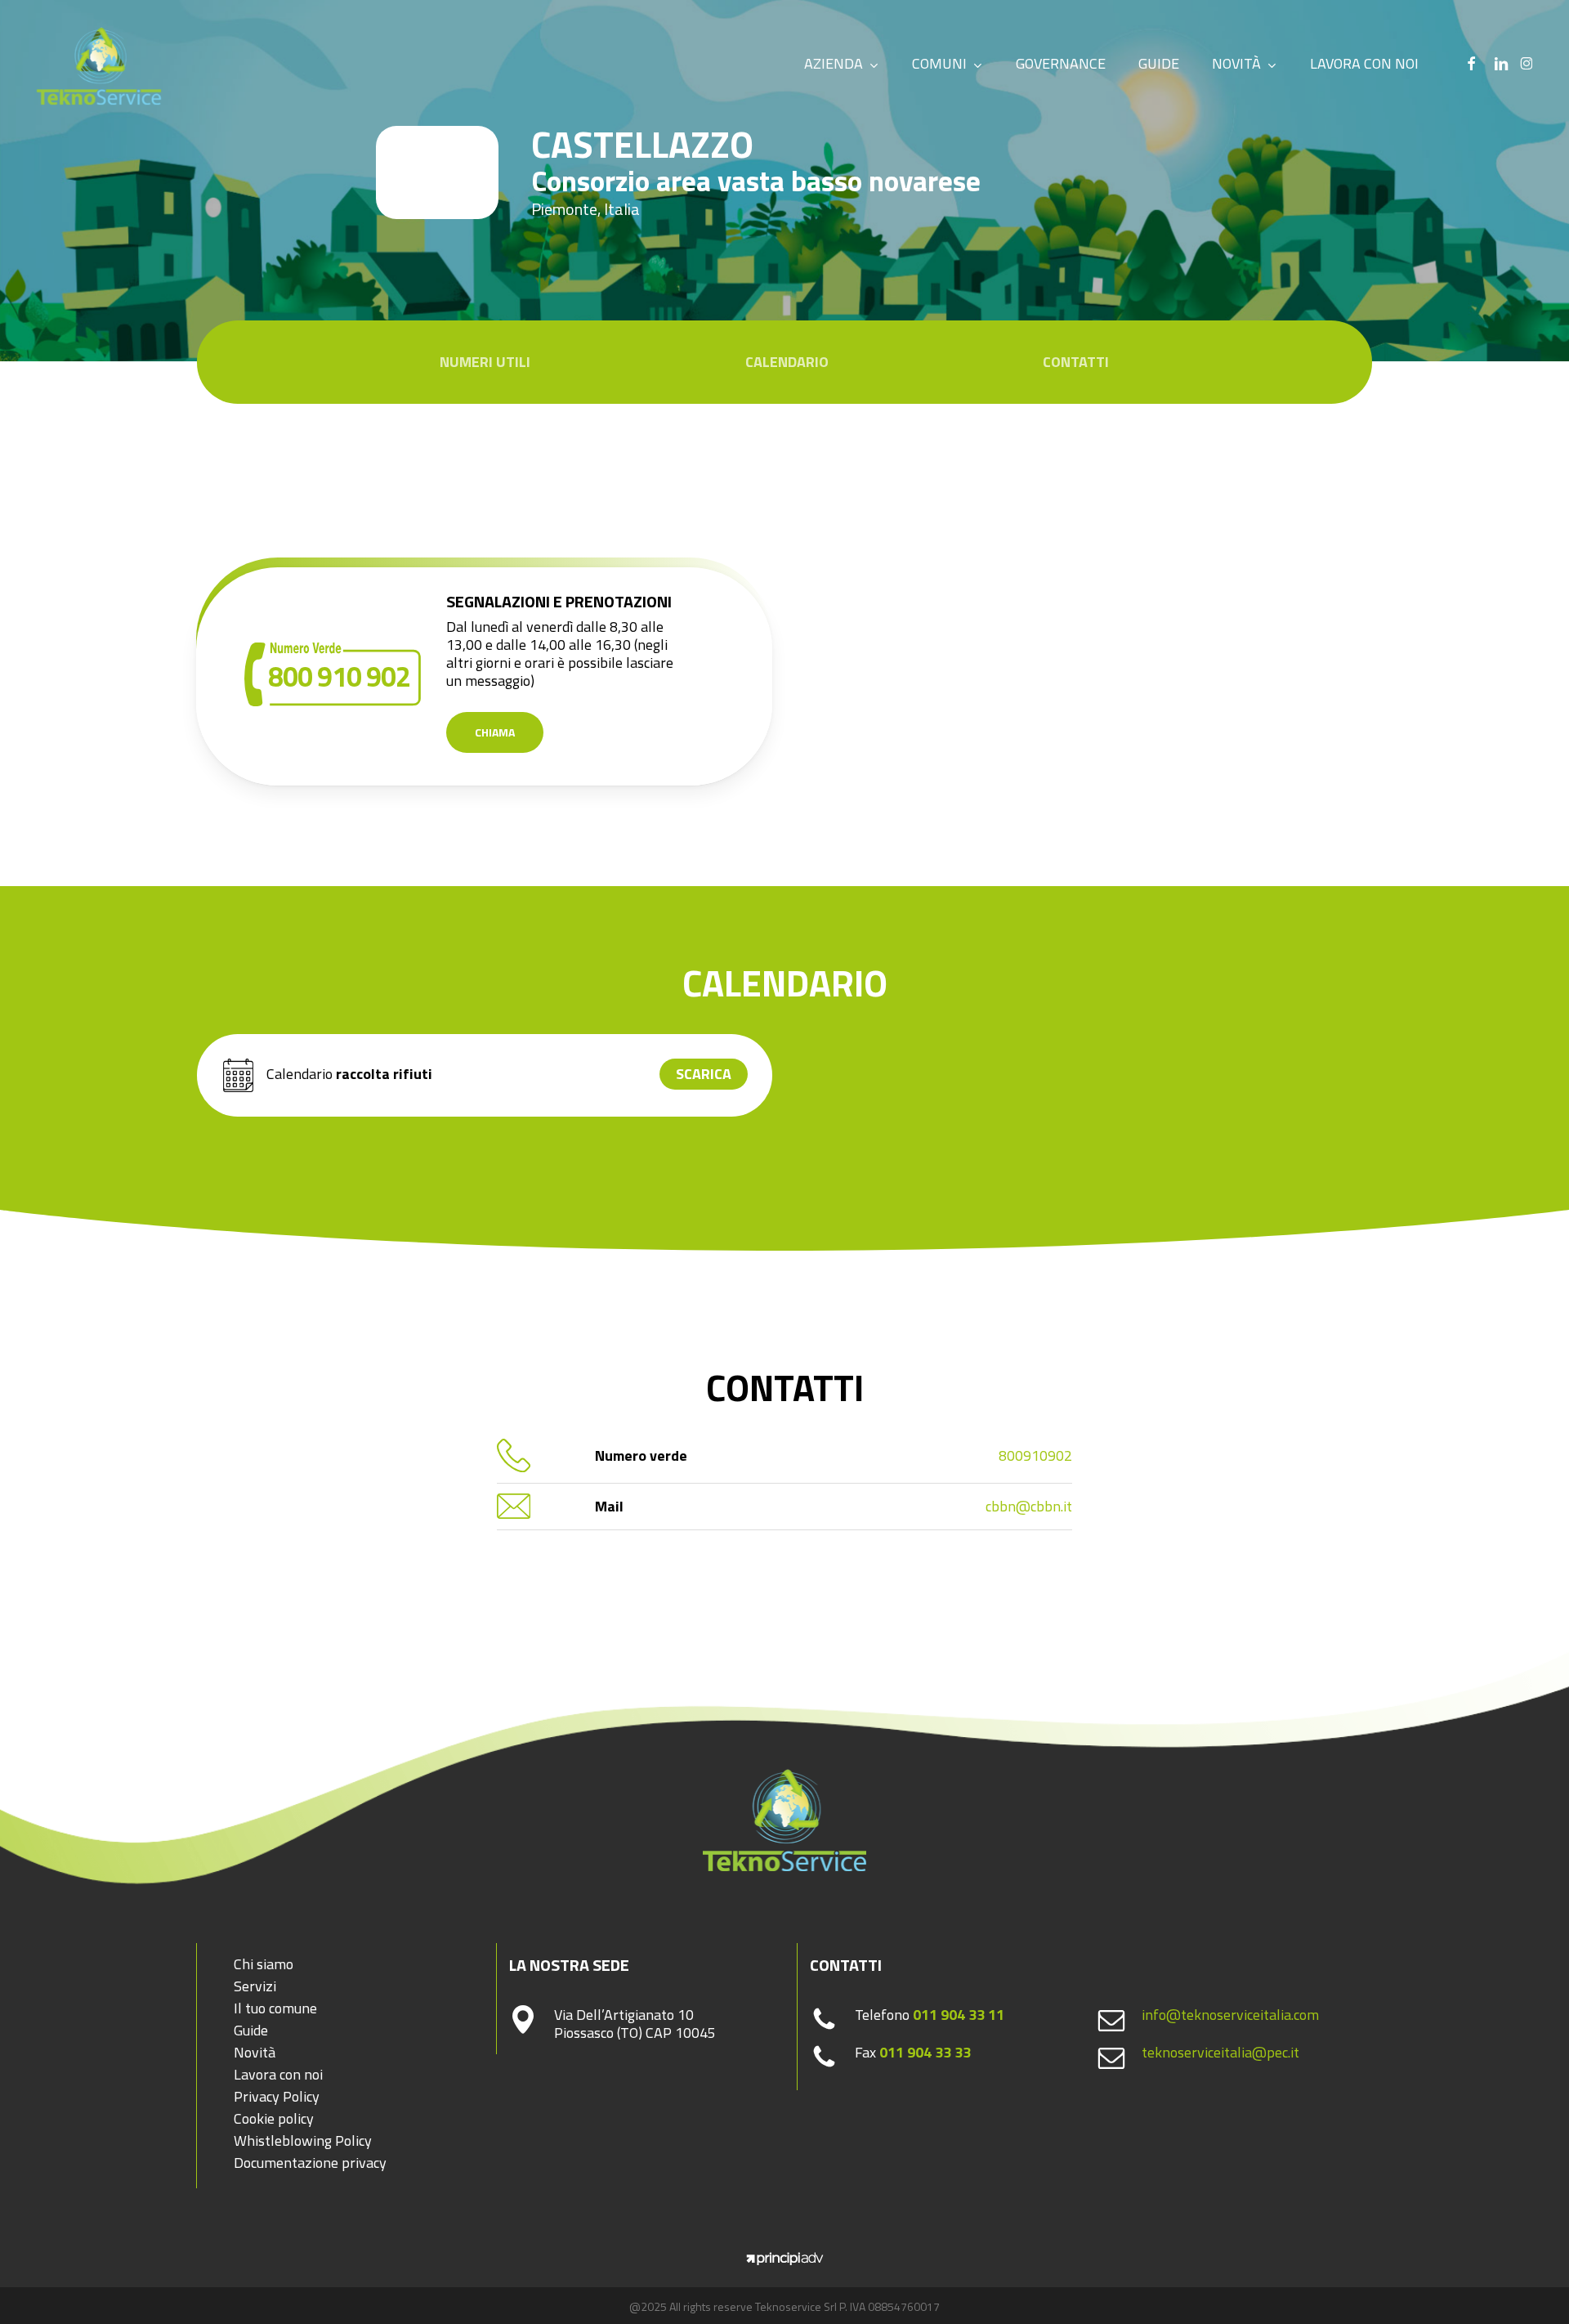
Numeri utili (485, 362)
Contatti (1076, 362)
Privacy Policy (277, 2096)
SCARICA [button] (704, 1074)
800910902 (1035, 1455)
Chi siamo (264, 1964)
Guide (251, 2030)
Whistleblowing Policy (303, 2140)
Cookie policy (274, 2118)
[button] (495, 732)
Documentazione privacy (310, 2163)
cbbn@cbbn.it (1029, 1506)
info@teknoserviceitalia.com (1230, 2015)
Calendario (787, 362)
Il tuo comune (275, 2008)
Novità (255, 2052)
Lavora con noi (278, 2074)
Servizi (255, 1986)
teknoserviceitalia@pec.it (1220, 2052)
